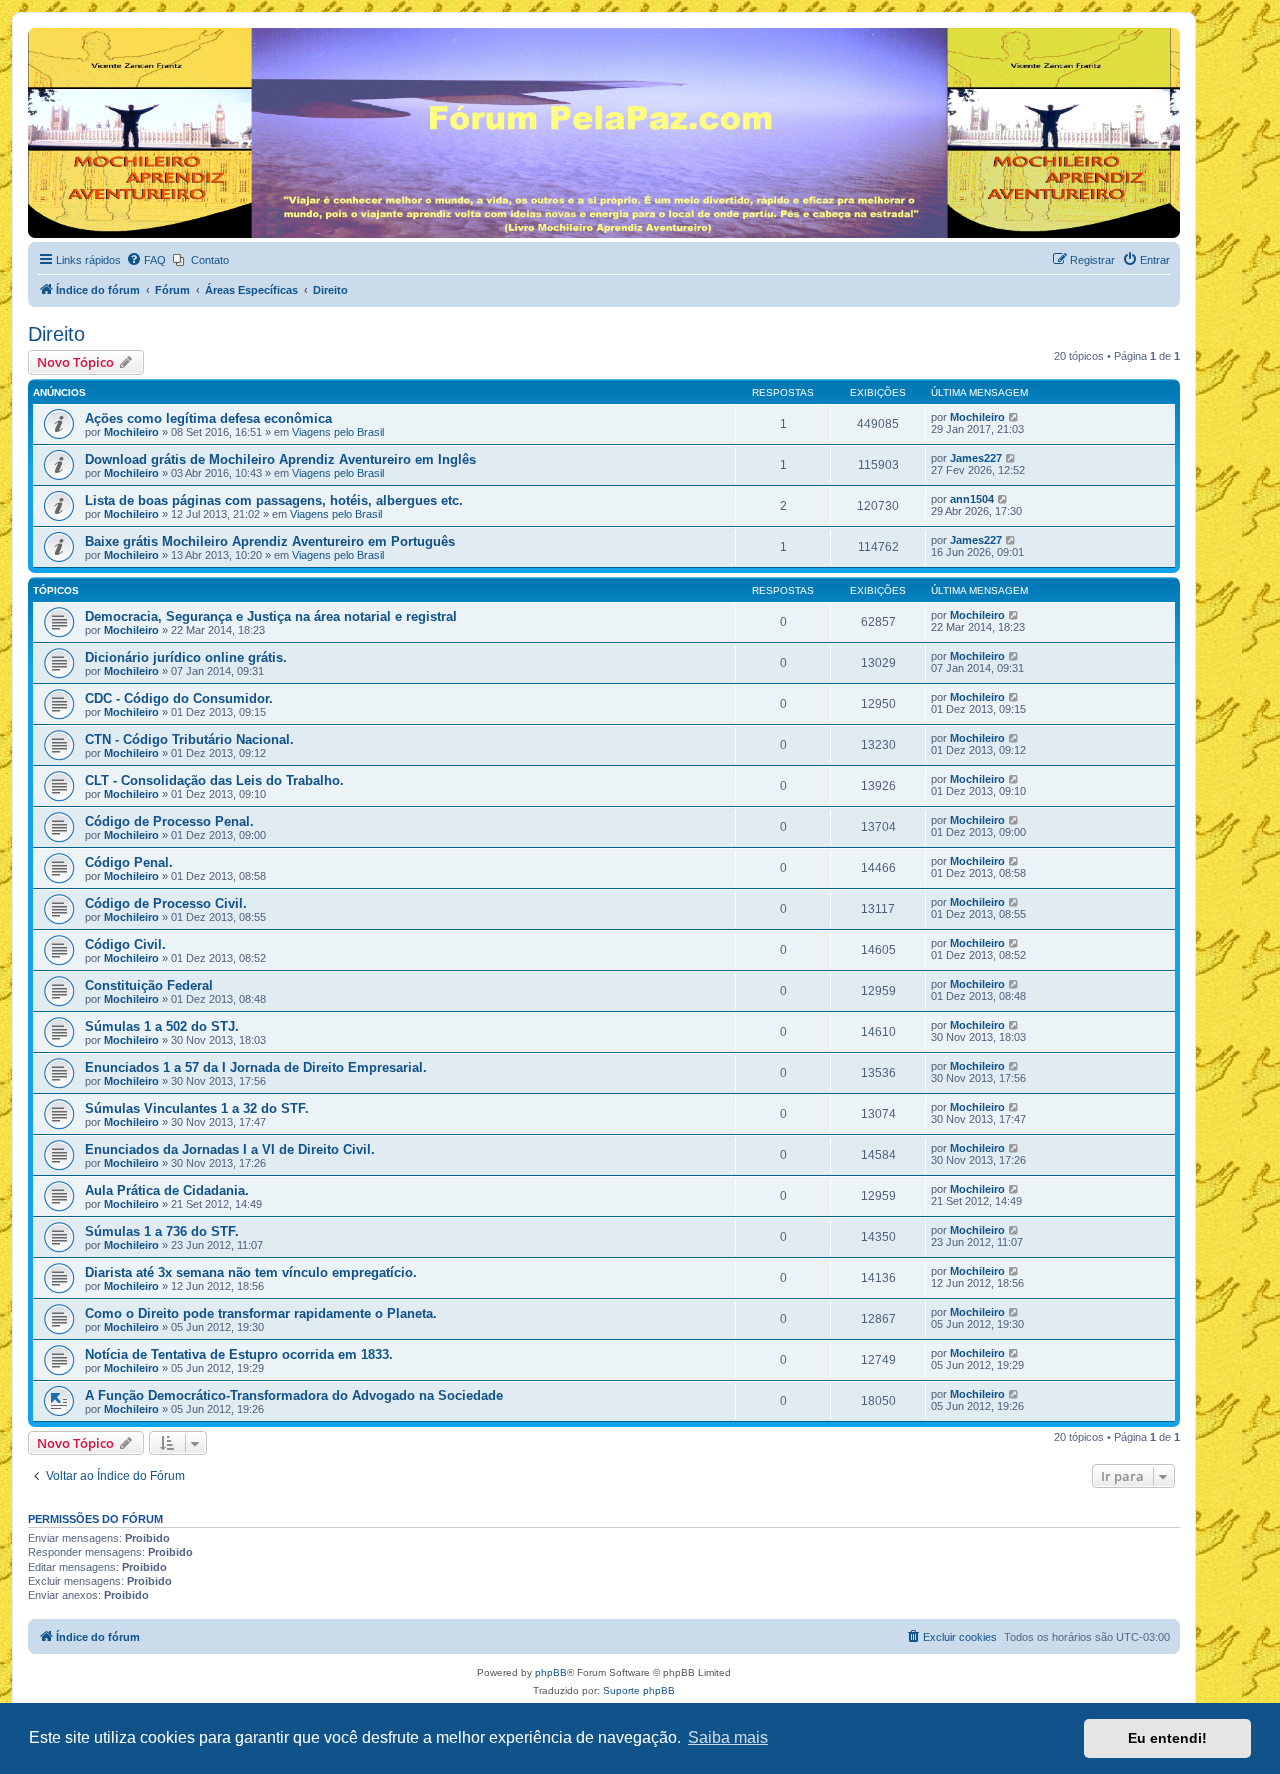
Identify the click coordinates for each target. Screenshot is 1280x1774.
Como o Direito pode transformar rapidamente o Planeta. (261, 1313)
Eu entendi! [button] (1167, 1738)
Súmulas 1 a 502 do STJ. (162, 1026)
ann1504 (972, 499)
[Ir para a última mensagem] (1014, 417)
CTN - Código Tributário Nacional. (189, 739)
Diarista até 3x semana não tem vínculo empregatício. (251, 1272)
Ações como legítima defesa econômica (208, 418)
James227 (976, 458)
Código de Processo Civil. (166, 903)
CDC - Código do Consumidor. (179, 698)
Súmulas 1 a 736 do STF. (162, 1231)
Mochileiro (131, 432)
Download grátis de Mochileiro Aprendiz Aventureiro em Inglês (280, 459)
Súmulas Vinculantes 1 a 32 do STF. (197, 1108)
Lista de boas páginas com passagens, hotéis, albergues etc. (274, 500)
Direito (56, 334)
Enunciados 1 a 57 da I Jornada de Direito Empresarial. (256, 1067)
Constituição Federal (149, 985)
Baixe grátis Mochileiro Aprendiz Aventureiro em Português (270, 541)
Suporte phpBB (639, 1690)
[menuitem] (146, 260)
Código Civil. (125, 944)
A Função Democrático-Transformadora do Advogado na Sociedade (294, 1395)
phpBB (551, 1672)
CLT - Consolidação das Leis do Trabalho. (214, 780)
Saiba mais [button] (728, 1737)
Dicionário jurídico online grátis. (186, 657)
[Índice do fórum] (39, 33)
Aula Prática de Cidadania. (167, 1190)
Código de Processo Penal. (169, 821)
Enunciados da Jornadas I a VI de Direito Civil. (230, 1149)
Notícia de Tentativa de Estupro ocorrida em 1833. (239, 1354)
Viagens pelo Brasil (338, 432)
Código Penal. (129, 862)
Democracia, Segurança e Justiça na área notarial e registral (271, 616)
